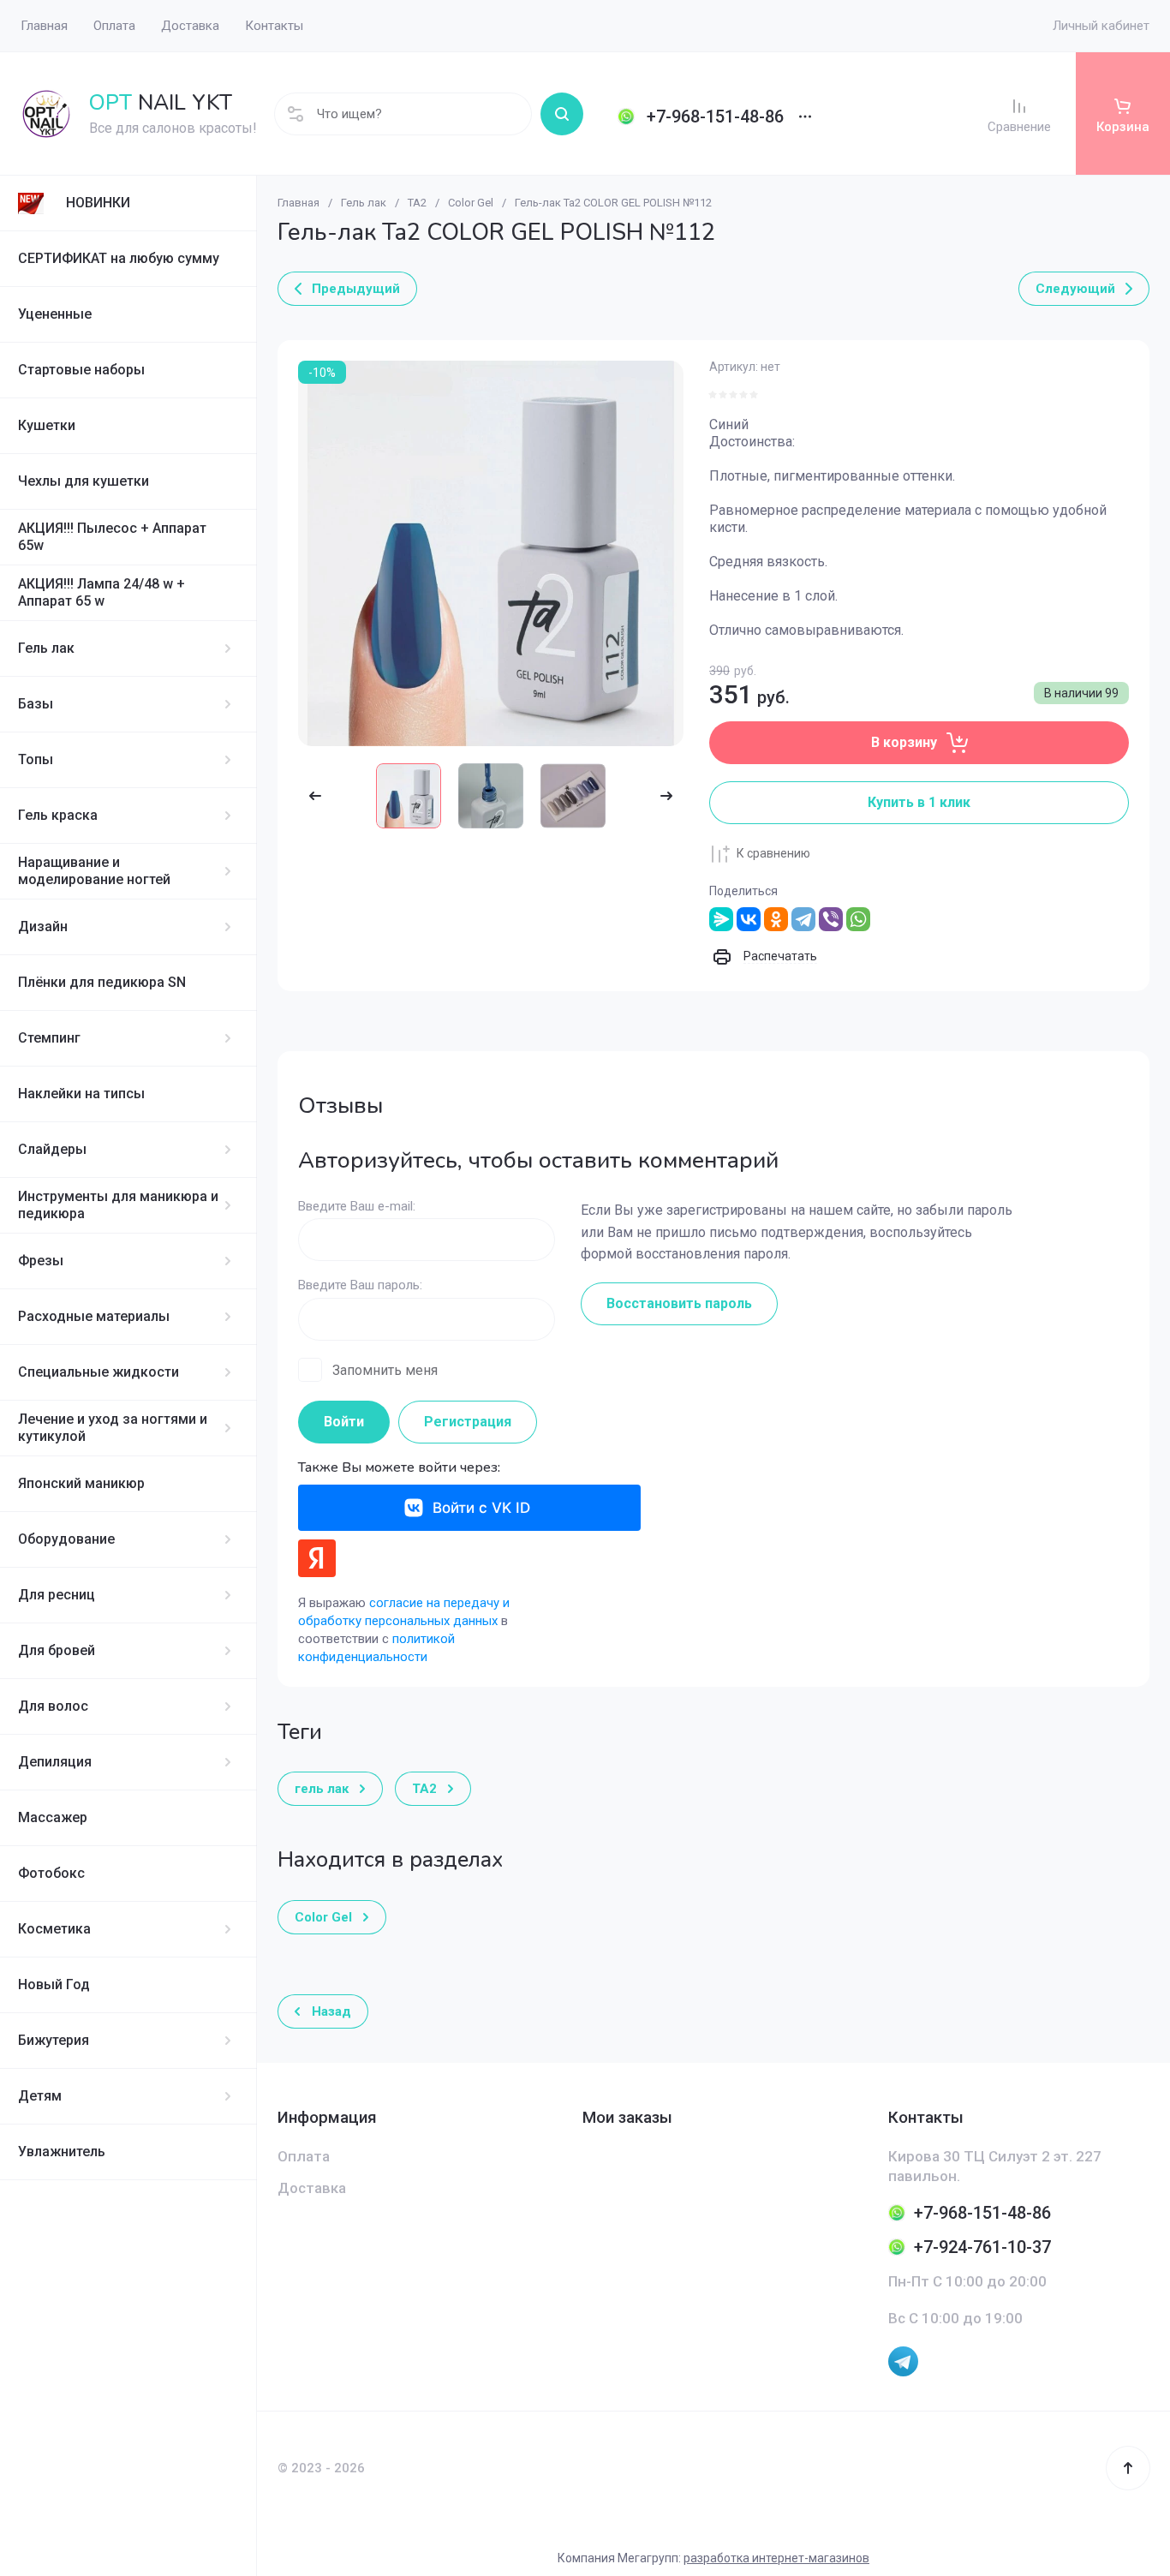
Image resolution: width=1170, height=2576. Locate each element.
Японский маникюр (81, 1483)
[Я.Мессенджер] (721, 919)
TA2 (417, 203)
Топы (36, 759)
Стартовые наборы (81, 370)
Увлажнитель (62, 2152)
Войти (344, 1422)
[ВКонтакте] (749, 919)
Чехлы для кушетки (84, 481)
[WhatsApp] (858, 919)
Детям (40, 2096)
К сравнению (773, 853)
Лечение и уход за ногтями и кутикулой (113, 1428)
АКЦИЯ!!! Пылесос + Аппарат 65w (112, 537)
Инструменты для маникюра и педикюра (118, 1205)
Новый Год (54, 1984)
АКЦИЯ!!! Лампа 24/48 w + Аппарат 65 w (101, 592)
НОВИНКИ (98, 203)
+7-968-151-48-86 (715, 117)
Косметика (54, 1929)
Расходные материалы (94, 1316)
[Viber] (831, 919)
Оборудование (66, 1539)
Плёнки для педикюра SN (102, 982)
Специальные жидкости (98, 1372)
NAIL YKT (161, 103)
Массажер (53, 1817)
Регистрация (468, 1422)
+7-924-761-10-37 (982, 2247)
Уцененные (55, 314)
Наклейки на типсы (81, 1094)
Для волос (53, 1706)
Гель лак (46, 648)
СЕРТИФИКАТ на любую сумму (119, 258)
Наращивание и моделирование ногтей (94, 871)
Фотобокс (51, 1873)
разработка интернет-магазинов (776, 2558)
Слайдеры (52, 1149)
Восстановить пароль (679, 1303)
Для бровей (57, 1650)
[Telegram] (803, 919)
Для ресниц (57, 1595)
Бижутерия (54, 2040)
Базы (36, 704)
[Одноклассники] (776, 919)
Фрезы (41, 1261)
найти (562, 114)
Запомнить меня (385, 1370)
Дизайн (43, 926)
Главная (298, 203)
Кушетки (47, 425)
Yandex (317, 1558)
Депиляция (55, 1762)
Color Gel (471, 203)
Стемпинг (49, 1038)
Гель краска (58, 815)
